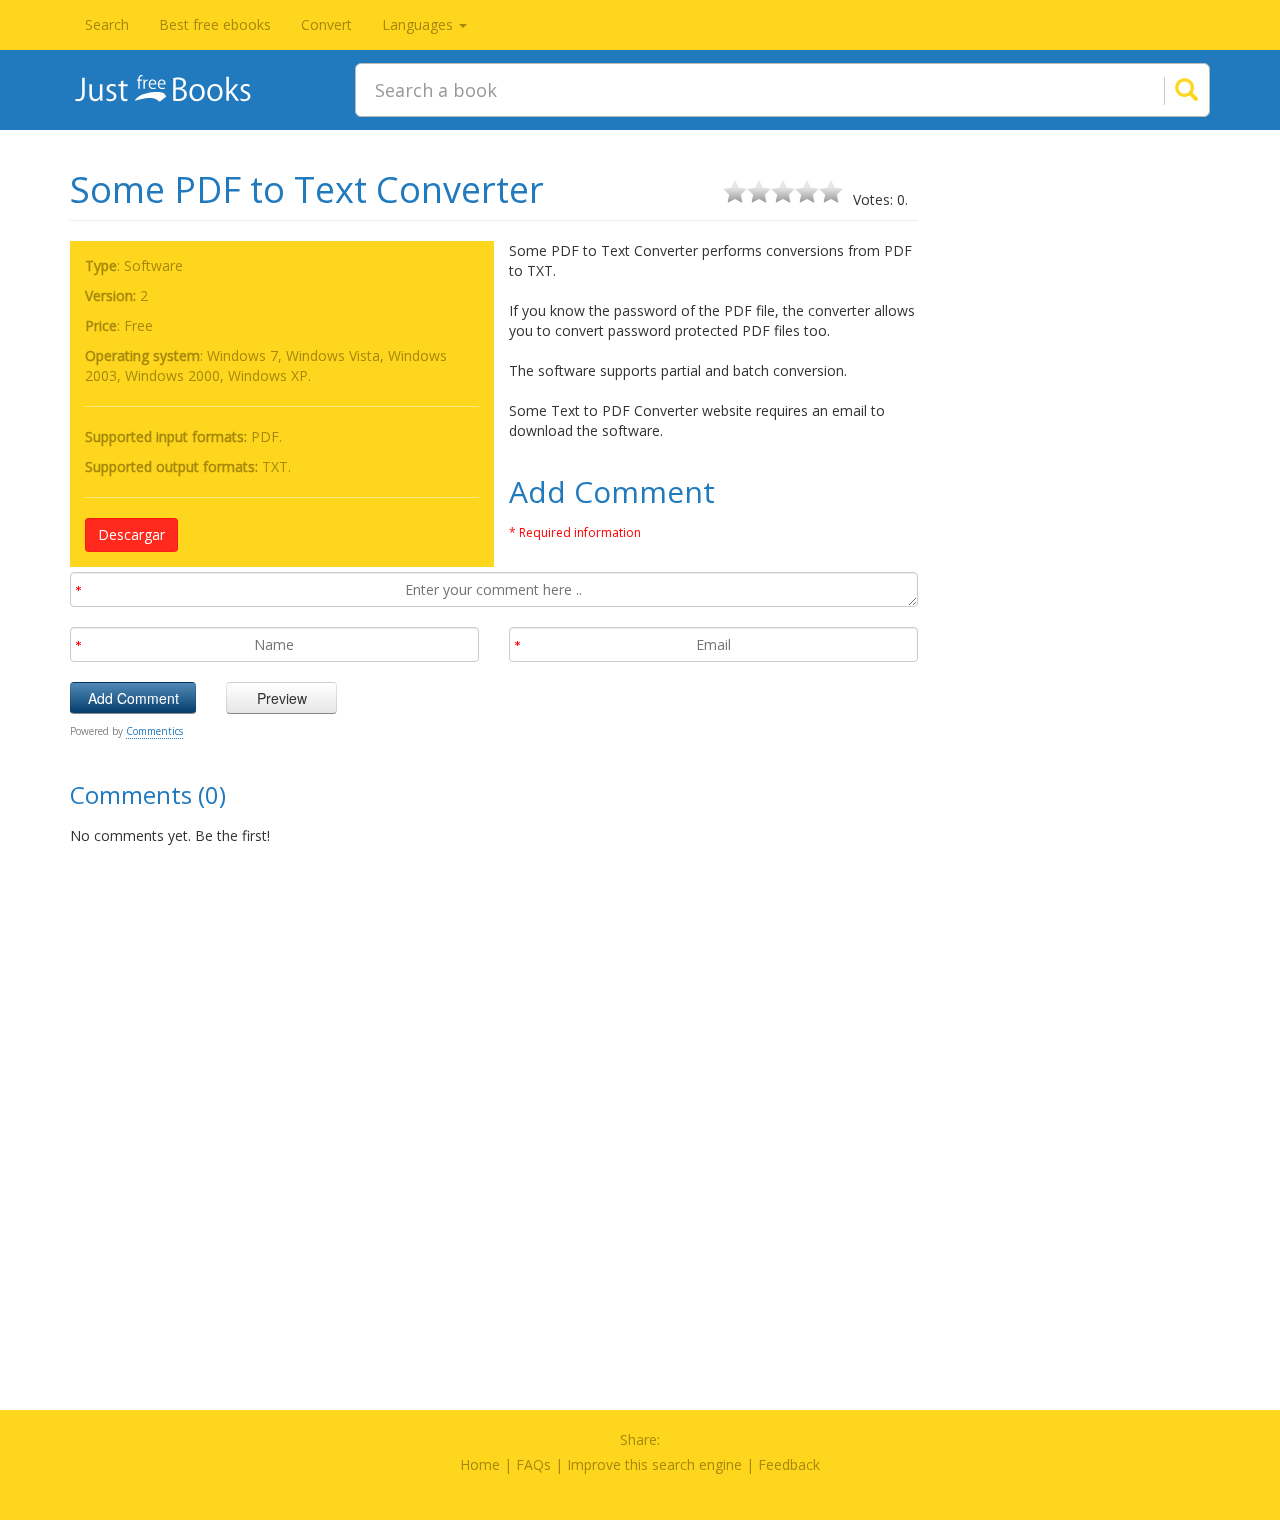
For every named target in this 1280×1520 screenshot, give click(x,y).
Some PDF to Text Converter (307, 189)
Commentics (154, 731)
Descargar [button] (131, 534)
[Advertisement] (1079, 465)
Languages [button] (419, 24)
